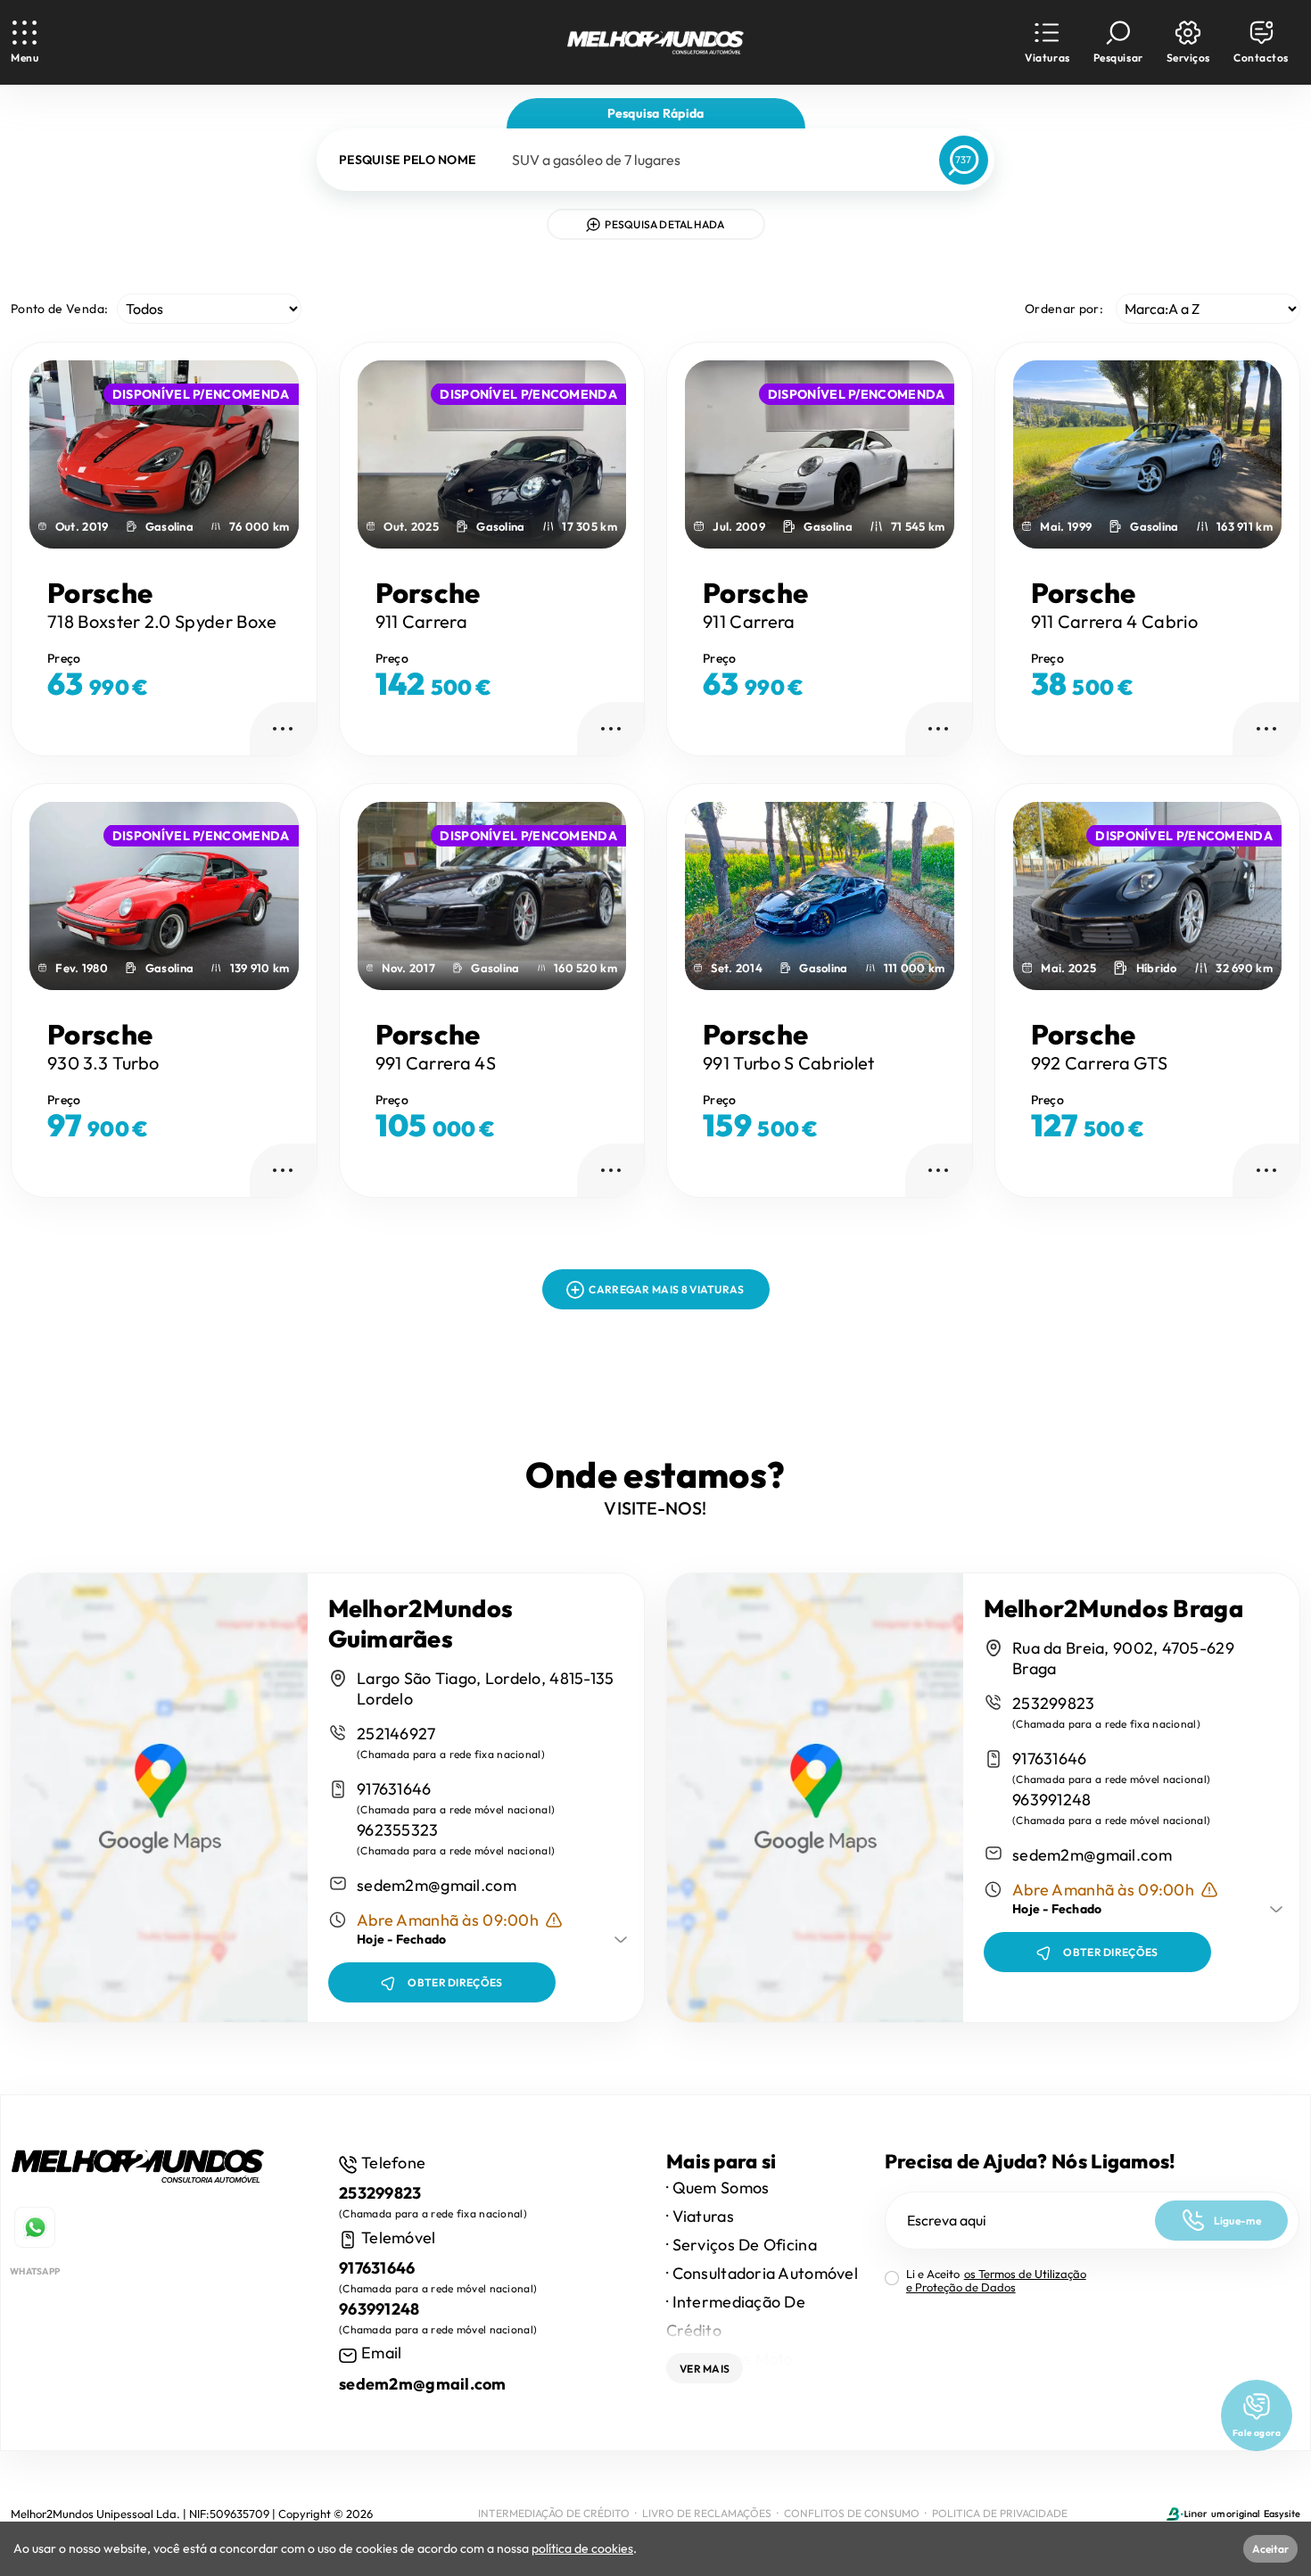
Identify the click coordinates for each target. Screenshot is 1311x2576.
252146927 (396, 1734)
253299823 (1054, 1703)
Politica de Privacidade (1000, 2513)
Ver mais (705, 2369)
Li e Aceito (996, 2281)
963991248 (1052, 1800)
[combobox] (710, 160)
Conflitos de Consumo (852, 2513)
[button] (1047, 42)
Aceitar (1270, 2549)
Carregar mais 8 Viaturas (666, 1289)
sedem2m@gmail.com (437, 1885)
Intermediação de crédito (554, 2513)
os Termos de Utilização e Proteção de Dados (996, 2280)
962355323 (398, 1830)
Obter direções (455, 1982)
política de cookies (582, 2548)
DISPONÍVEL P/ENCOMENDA (201, 394)
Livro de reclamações (707, 2513)
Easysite (1282, 2514)
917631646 (394, 1789)
